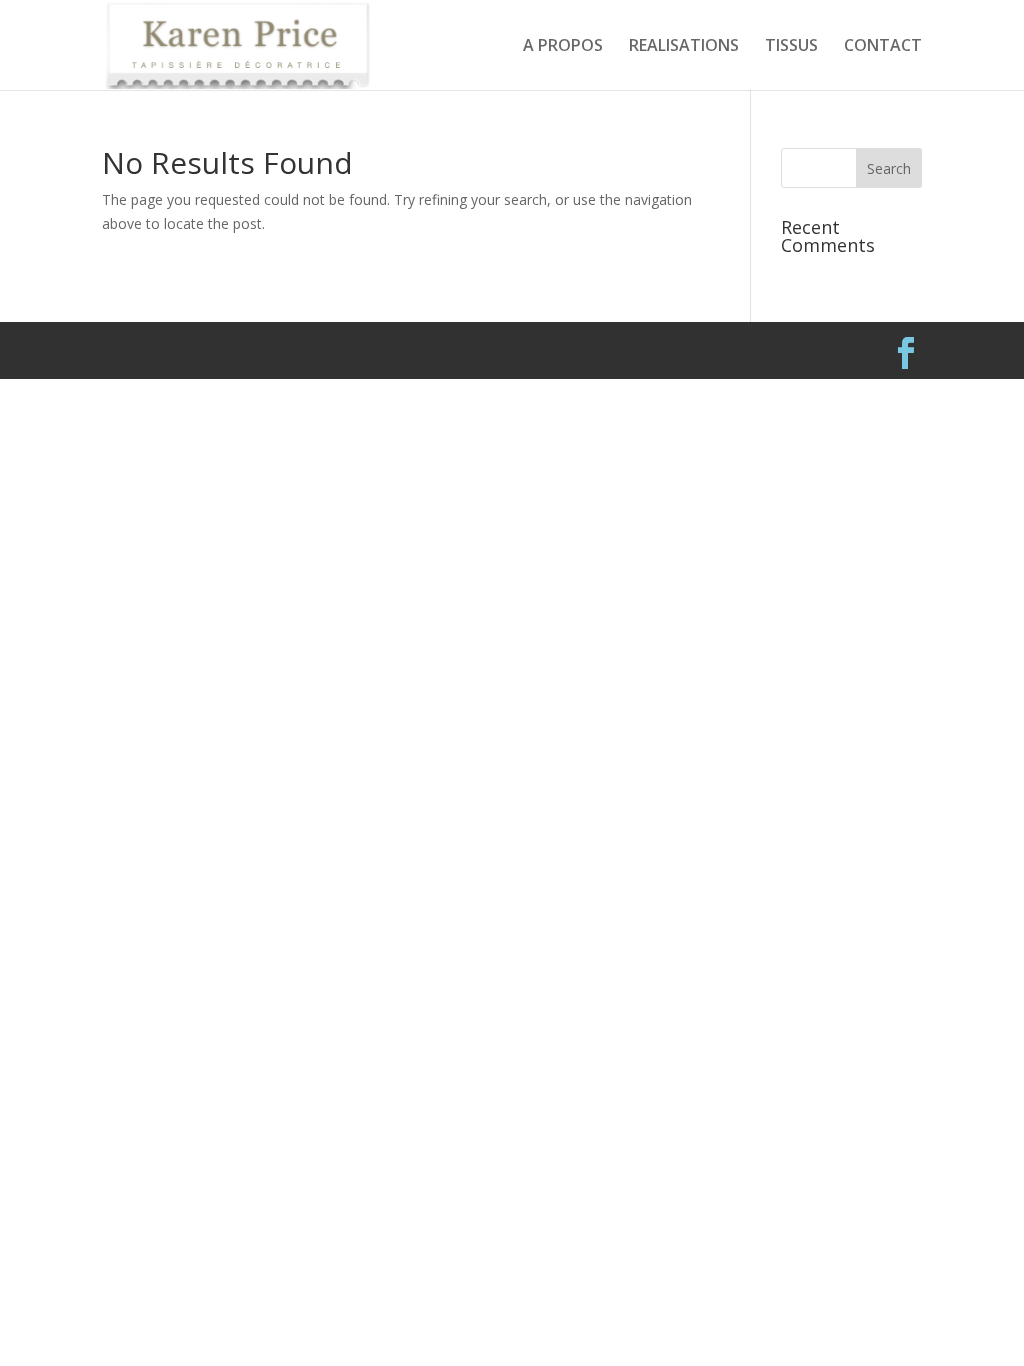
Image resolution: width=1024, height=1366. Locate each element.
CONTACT (883, 47)
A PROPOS (563, 47)
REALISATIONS (684, 47)
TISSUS (791, 47)
